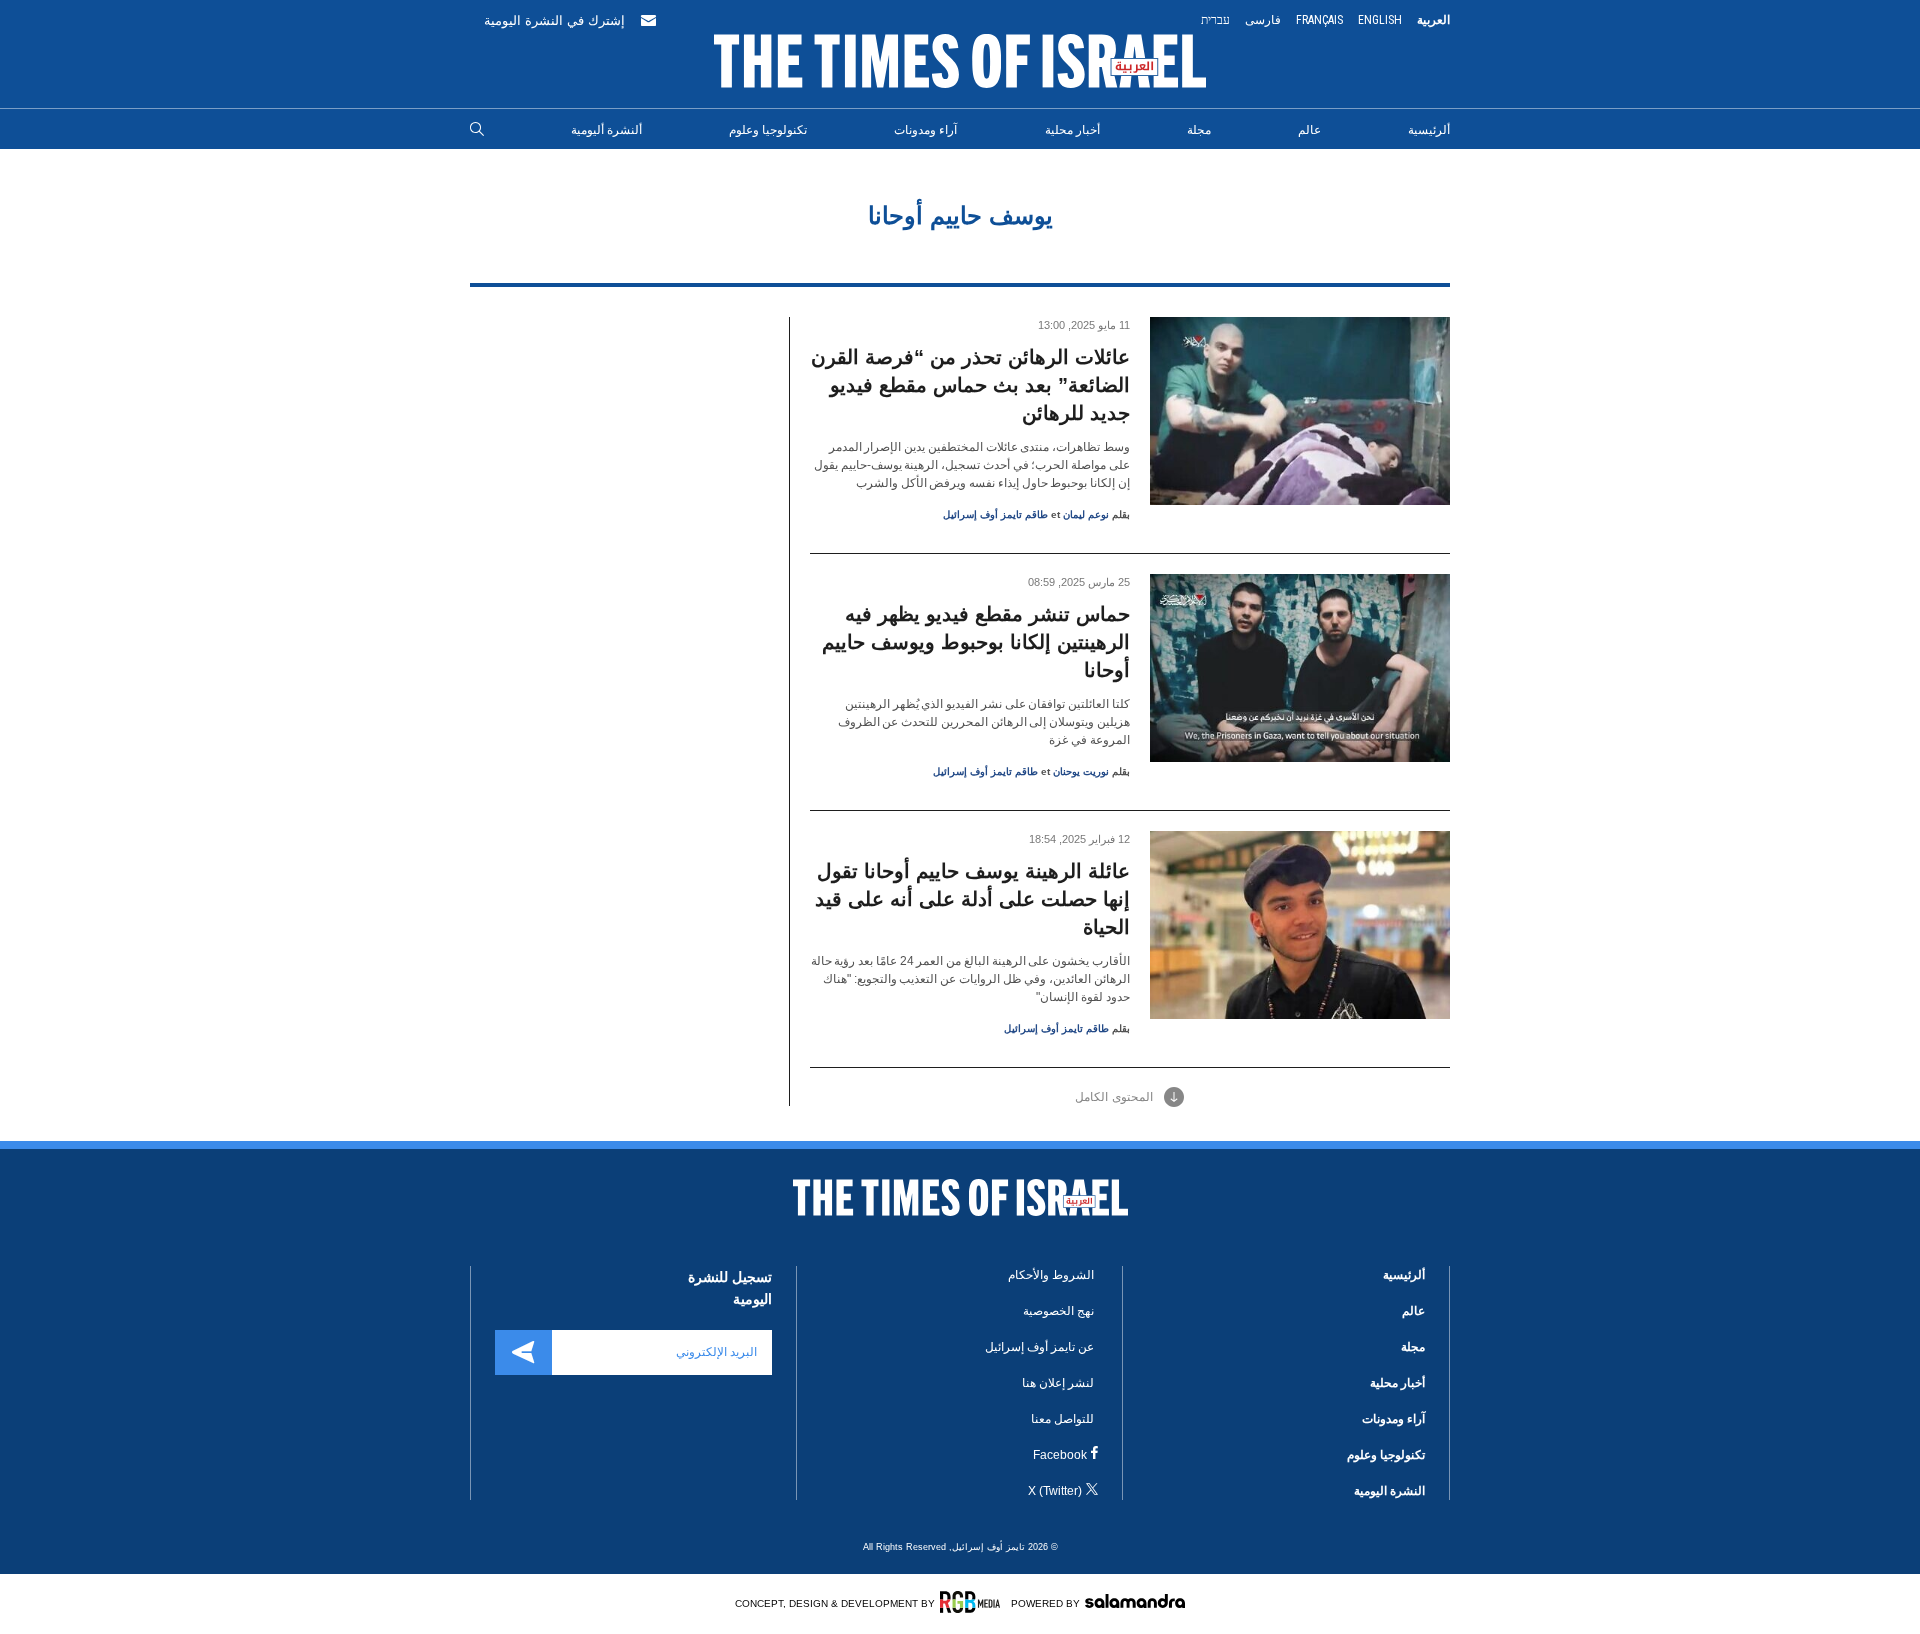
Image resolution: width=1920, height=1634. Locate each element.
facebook (1060, 1455)
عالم (1309, 130)
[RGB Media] (973, 1602)
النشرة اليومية (1389, 1491)
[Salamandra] (1135, 1601)
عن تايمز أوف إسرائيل (1039, 1347)
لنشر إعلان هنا (1058, 1383)
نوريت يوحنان (1081, 771)
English (1380, 20)
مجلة (1199, 130)
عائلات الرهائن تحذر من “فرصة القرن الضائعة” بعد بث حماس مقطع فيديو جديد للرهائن (970, 385)
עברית (1215, 20)
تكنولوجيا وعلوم (768, 130)
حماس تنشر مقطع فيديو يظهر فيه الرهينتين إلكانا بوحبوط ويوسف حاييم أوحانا (976, 642)
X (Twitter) (1055, 1491)
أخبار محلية (1072, 130)
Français (1319, 20)
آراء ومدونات (925, 130)
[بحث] (477, 130)
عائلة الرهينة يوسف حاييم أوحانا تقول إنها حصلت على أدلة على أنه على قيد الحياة (972, 899)
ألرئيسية (1429, 130)
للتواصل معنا (1062, 1419)
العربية (1433, 20)
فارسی (1263, 20)
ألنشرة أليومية (606, 130)
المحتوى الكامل (1114, 1097)
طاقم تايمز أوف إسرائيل (995, 514)
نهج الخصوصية (1058, 1311)
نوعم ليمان (1086, 514)
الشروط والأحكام (1051, 1275)
